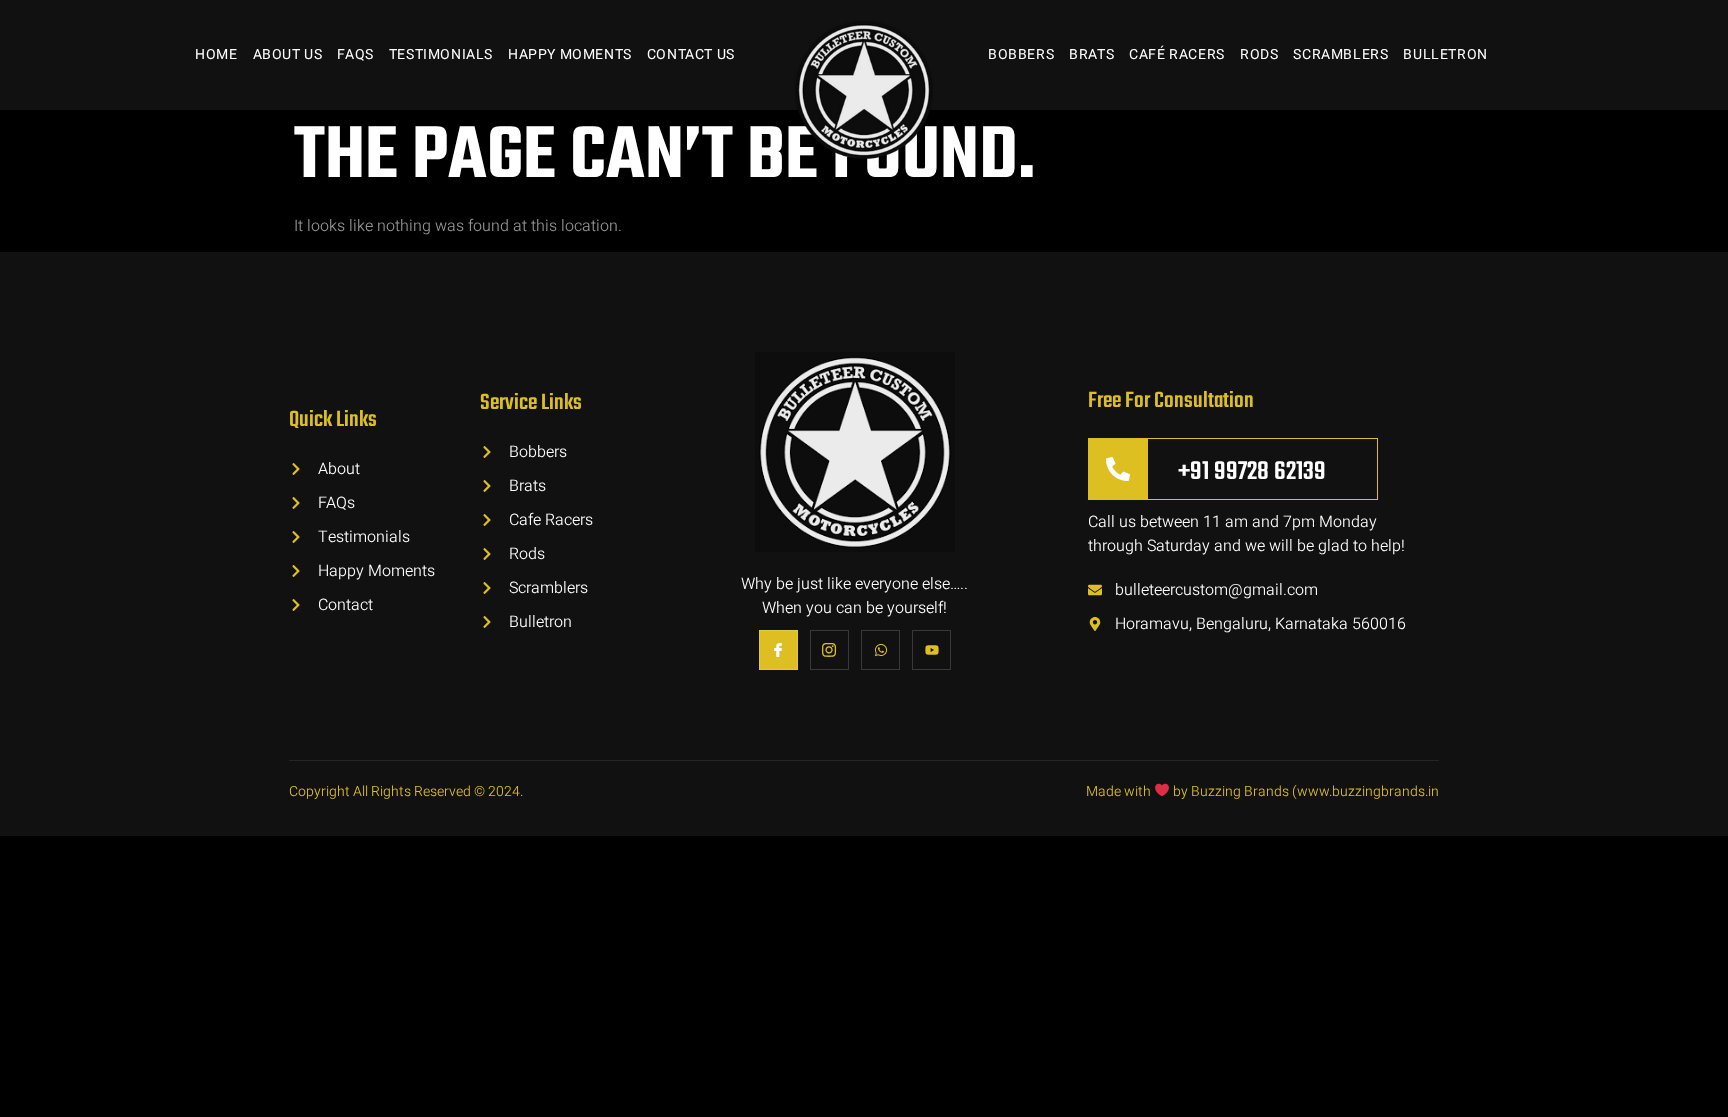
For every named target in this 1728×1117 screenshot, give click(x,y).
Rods (1259, 54)
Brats (1091, 54)
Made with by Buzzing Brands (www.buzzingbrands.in (1262, 791)
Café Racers (1177, 54)
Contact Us (691, 54)
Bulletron (1445, 54)
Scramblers (1340, 54)
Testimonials (441, 54)
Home (216, 54)
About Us (288, 54)
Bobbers (1021, 54)
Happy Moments (570, 54)
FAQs (355, 54)
